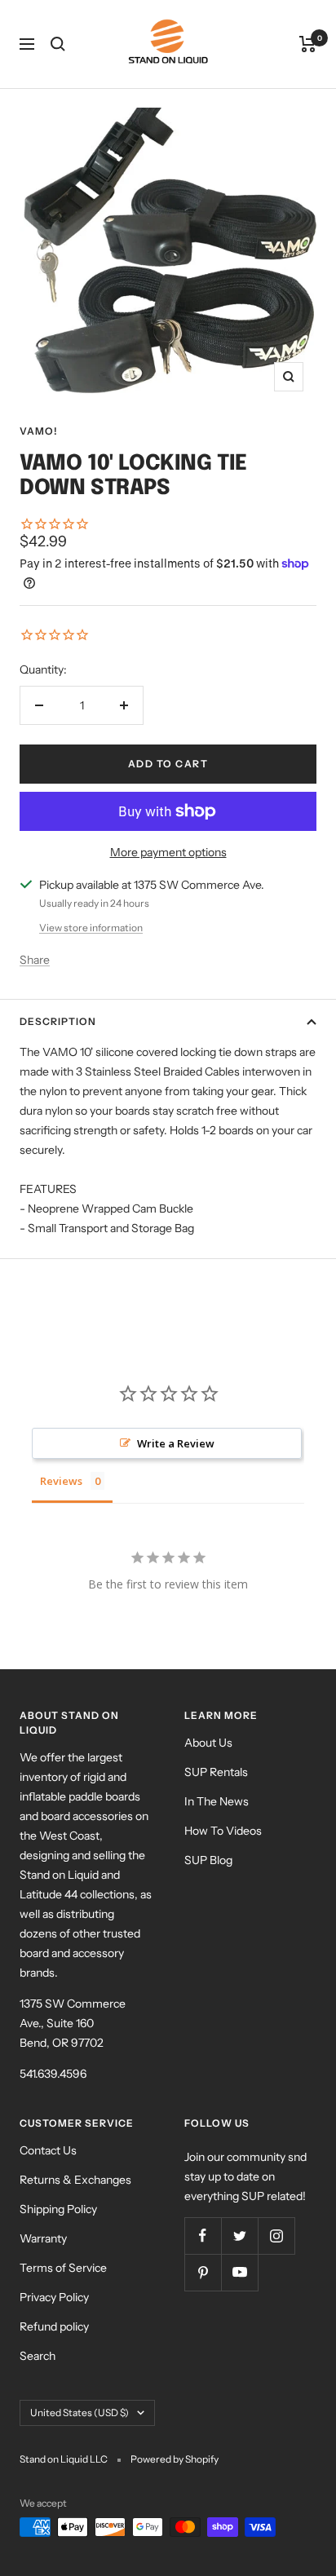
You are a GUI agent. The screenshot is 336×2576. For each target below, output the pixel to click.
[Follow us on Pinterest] (203, 2272)
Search (38, 2356)
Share (35, 960)
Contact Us (48, 2150)
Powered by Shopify (175, 2459)
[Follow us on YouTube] (239, 2272)
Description (58, 1021)
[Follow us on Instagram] (276, 2236)
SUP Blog (208, 1860)
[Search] (58, 44)
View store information (91, 928)
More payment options (168, 852)
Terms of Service (63, 2268)
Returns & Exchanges (75, 2180)
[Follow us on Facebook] (203, 2236)
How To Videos (223, 1831)
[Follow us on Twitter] (239, 2236)
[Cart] (308, 44)
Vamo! (39, 431)
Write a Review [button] (176, 1443)
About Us (208, 1743)
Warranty (43, 2238)
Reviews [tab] (61, 1481)
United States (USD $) (80, 2413)
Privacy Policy (54, 2297)
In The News (217, 1801)
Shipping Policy (58, 2209)
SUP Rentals (216, 1772)
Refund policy (54, 2326)
